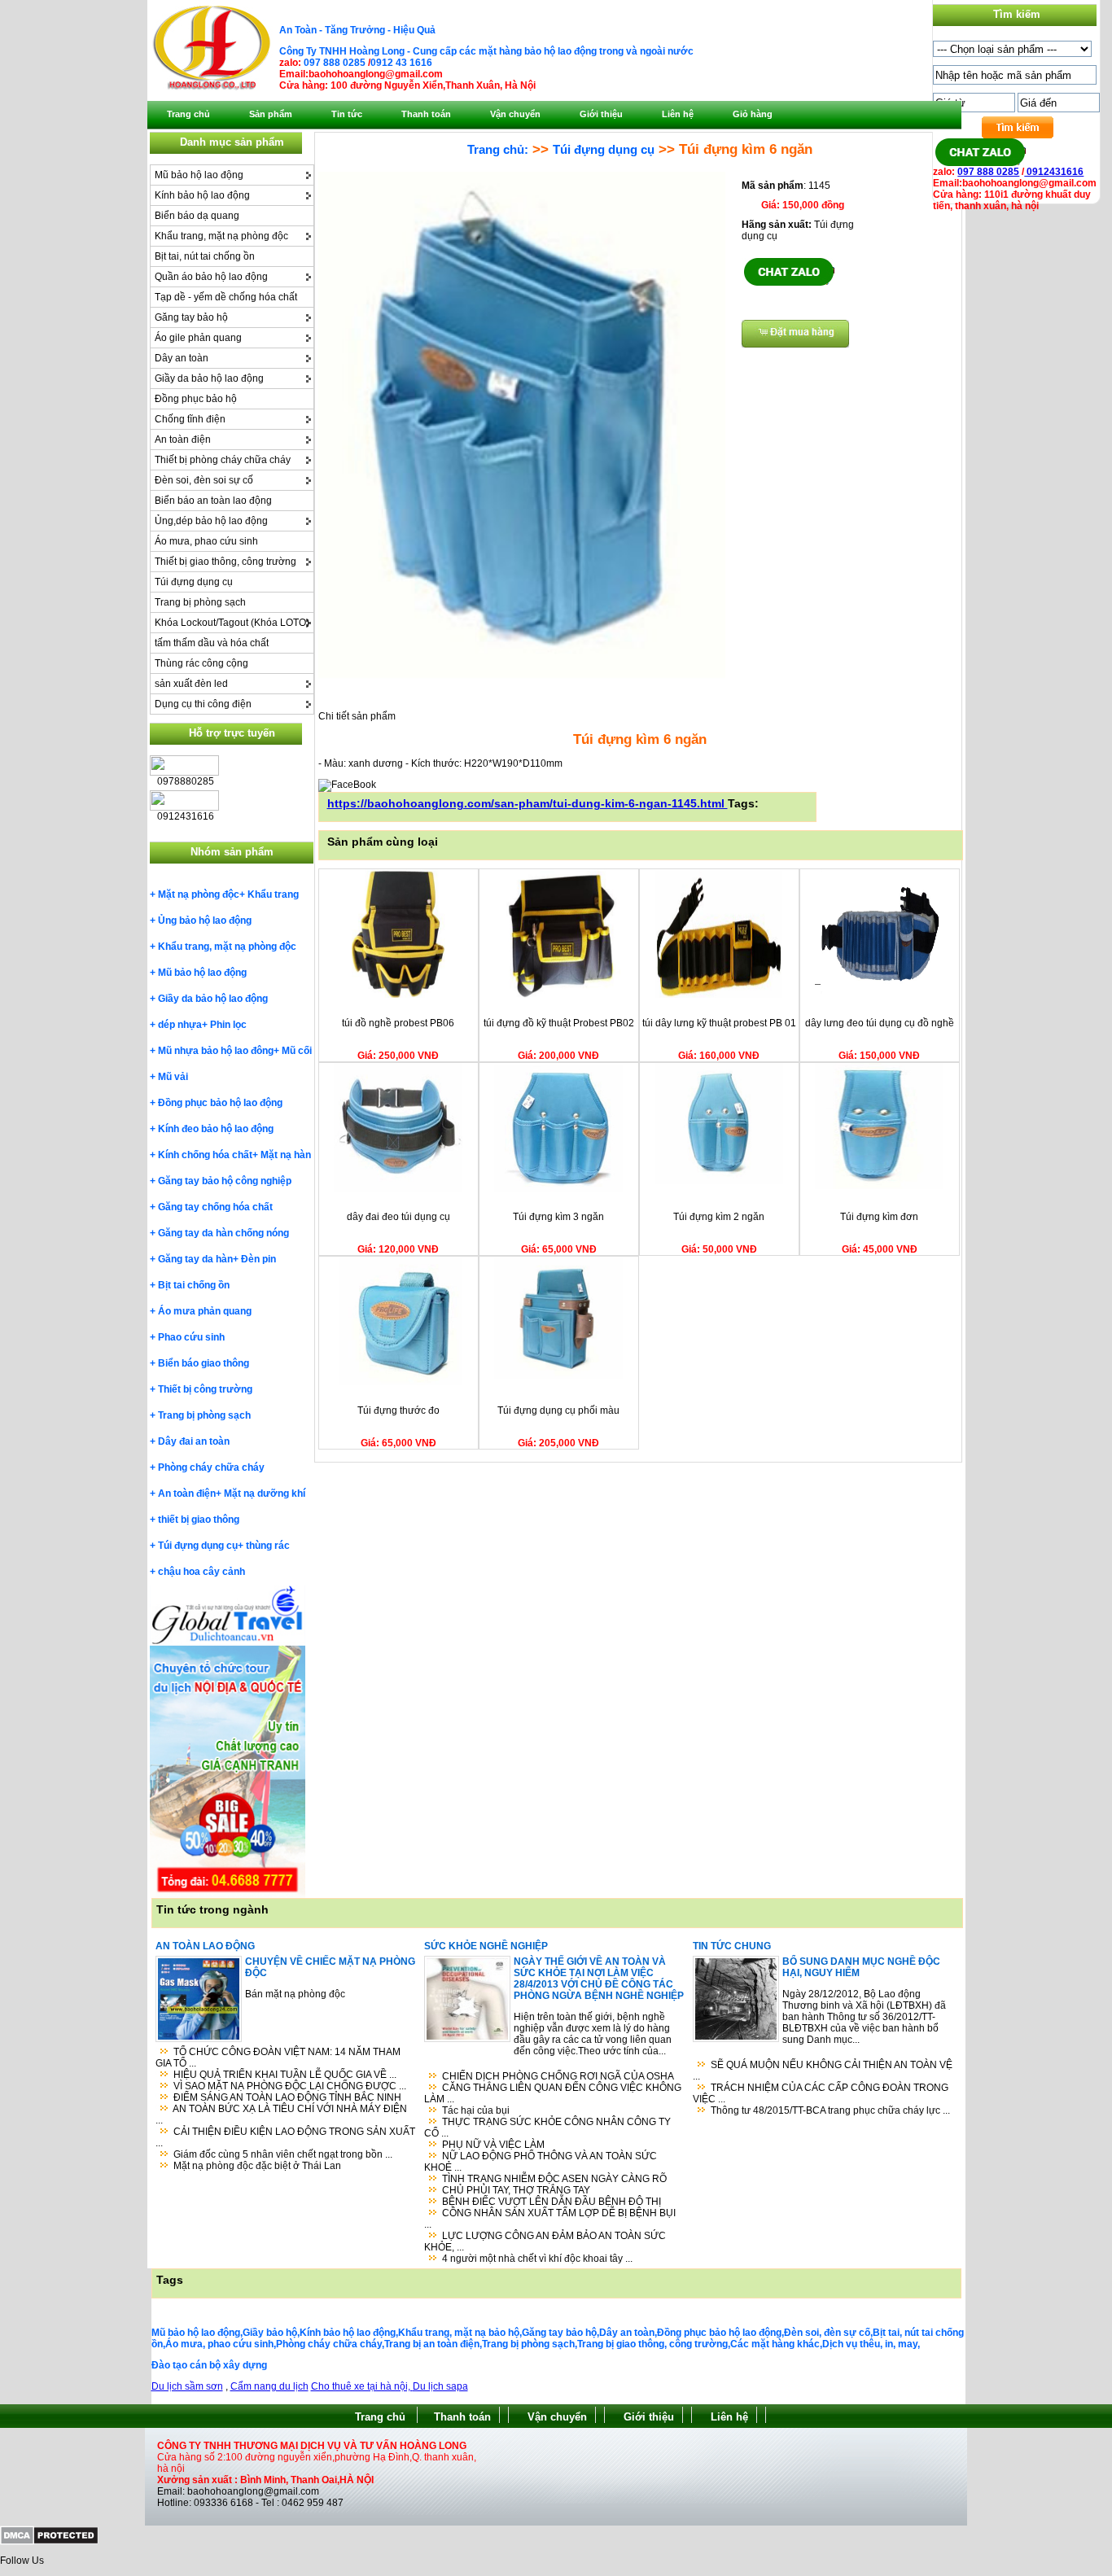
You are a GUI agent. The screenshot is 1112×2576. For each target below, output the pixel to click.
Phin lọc (228, 1025)
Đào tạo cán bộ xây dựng (209, 2365)
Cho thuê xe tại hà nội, (362, 2386)
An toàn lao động (205, 1946)
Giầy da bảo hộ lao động (209, 378)
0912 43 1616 (401, 63)
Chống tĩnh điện (190, 419)
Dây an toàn (182, 358)
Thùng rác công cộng (201, 663)
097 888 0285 (335, 63)
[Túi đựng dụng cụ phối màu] (558, 1382)
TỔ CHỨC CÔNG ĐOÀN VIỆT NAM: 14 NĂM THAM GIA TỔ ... (278, 2058)
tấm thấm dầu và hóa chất (212, 643)
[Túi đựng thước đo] (398, 1382)
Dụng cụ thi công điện (203, 704)
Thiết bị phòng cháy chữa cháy (223, 460)
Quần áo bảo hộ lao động (211, 277)
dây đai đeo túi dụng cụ (398, 1217)
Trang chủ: (498, 149)
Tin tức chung (732, 1946)
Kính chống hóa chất (205, 1155)
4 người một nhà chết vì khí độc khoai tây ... (537, 2259)
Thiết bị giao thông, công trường (225, 562)
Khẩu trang (273, 894)
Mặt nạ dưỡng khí (265, 1494)
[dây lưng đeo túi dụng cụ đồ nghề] (879, 995)
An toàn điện (183, 440)
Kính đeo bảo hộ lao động (216, 1129)
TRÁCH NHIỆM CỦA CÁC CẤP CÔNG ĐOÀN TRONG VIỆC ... (821, 2093)
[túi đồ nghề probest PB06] (398, 995)
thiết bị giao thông (199, 1520)
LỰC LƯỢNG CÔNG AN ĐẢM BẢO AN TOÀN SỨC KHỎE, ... (545, 2241)
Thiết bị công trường (205, 1389)
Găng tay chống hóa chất (215, 1207)
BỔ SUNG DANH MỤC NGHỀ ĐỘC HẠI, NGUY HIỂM (861, 1967)
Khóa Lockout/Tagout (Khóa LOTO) (232, 623)
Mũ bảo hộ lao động (199, 175)
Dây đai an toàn (194, 1441)
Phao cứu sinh (191, 1337)
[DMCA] (49, 2542)
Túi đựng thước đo (398, 1410)
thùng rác (268, 1546)
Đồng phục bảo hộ (196, 399)
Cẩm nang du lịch (269, 2386)
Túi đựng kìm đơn (879, 1217)
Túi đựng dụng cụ (194, 582)
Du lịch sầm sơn (187, 2386)
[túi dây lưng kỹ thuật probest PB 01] (719, 995)
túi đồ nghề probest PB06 (398, 1023)
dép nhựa (180, 1025)
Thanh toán (462, 2417)
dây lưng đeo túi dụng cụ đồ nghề (880, 1023)
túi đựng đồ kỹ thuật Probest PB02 (559, 1023)
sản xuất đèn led (191, 684)
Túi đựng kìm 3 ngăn (558, 1217)
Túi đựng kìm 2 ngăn (719, 1217)
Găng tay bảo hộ (191, 317)
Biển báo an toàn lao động (213, 501)
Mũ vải (173, 1077)
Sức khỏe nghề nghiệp (486, 1946)
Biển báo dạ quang (197, 216)
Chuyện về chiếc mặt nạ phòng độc (330, 1967)
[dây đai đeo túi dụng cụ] (398, 1188)
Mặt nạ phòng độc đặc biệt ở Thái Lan (257, 2166)
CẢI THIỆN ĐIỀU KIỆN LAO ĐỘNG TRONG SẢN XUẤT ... (285, 2137)
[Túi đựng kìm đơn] (879, 1188)
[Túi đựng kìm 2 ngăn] (719, 1188)
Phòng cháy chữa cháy (211, 1467)
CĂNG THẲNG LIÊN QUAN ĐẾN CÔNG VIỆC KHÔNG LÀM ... (553, 2093)
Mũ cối (297, 1051)
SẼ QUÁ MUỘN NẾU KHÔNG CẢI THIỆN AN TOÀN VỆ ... (823, 2071)
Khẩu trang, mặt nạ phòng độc (221, 236)
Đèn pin (258, 1259)
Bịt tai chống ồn (194, 1285)
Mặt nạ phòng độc (199, 894)
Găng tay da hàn (195, 1259)
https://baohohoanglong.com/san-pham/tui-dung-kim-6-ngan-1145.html (528, 803)
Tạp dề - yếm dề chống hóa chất (226, 297)
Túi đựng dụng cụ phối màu (558, 1410)
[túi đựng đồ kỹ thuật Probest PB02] (558, 995)
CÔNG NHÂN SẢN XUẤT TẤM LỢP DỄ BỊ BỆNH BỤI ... (550, 2219)
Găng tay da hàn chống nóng (223, 1233)
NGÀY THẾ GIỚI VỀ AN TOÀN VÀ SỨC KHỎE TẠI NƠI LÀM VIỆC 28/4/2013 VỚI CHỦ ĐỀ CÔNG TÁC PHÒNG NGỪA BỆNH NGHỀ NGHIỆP (599, 1979)
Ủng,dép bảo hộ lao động (211, 521)
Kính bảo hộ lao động (202, 195)
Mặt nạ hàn (286, 1155)
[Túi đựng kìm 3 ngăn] (558, 1188)
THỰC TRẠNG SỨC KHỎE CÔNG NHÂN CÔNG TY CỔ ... (547, 2128)
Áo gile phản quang (198, 338)
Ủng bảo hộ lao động (205, 921)
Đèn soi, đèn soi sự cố (204, 480)
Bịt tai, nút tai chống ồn (205, 256)
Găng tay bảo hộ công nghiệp (225, 1181)
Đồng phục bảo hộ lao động (220, 1103)
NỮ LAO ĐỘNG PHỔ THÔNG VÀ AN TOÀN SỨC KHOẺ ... (541, 2162)
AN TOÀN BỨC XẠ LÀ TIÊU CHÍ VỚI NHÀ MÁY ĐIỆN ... (281, 2115)
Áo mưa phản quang (205, 1311)
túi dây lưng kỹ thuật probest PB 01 (719, 1023)
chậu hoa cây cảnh (201, 1572)
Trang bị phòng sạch (200, 602)
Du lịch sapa (440, 2386)
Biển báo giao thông (204, 1363)
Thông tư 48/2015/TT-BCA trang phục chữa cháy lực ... (830, 2110)
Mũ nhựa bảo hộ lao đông (216, 1051)
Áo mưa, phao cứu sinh (206, 541)
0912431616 (1054, 172)
